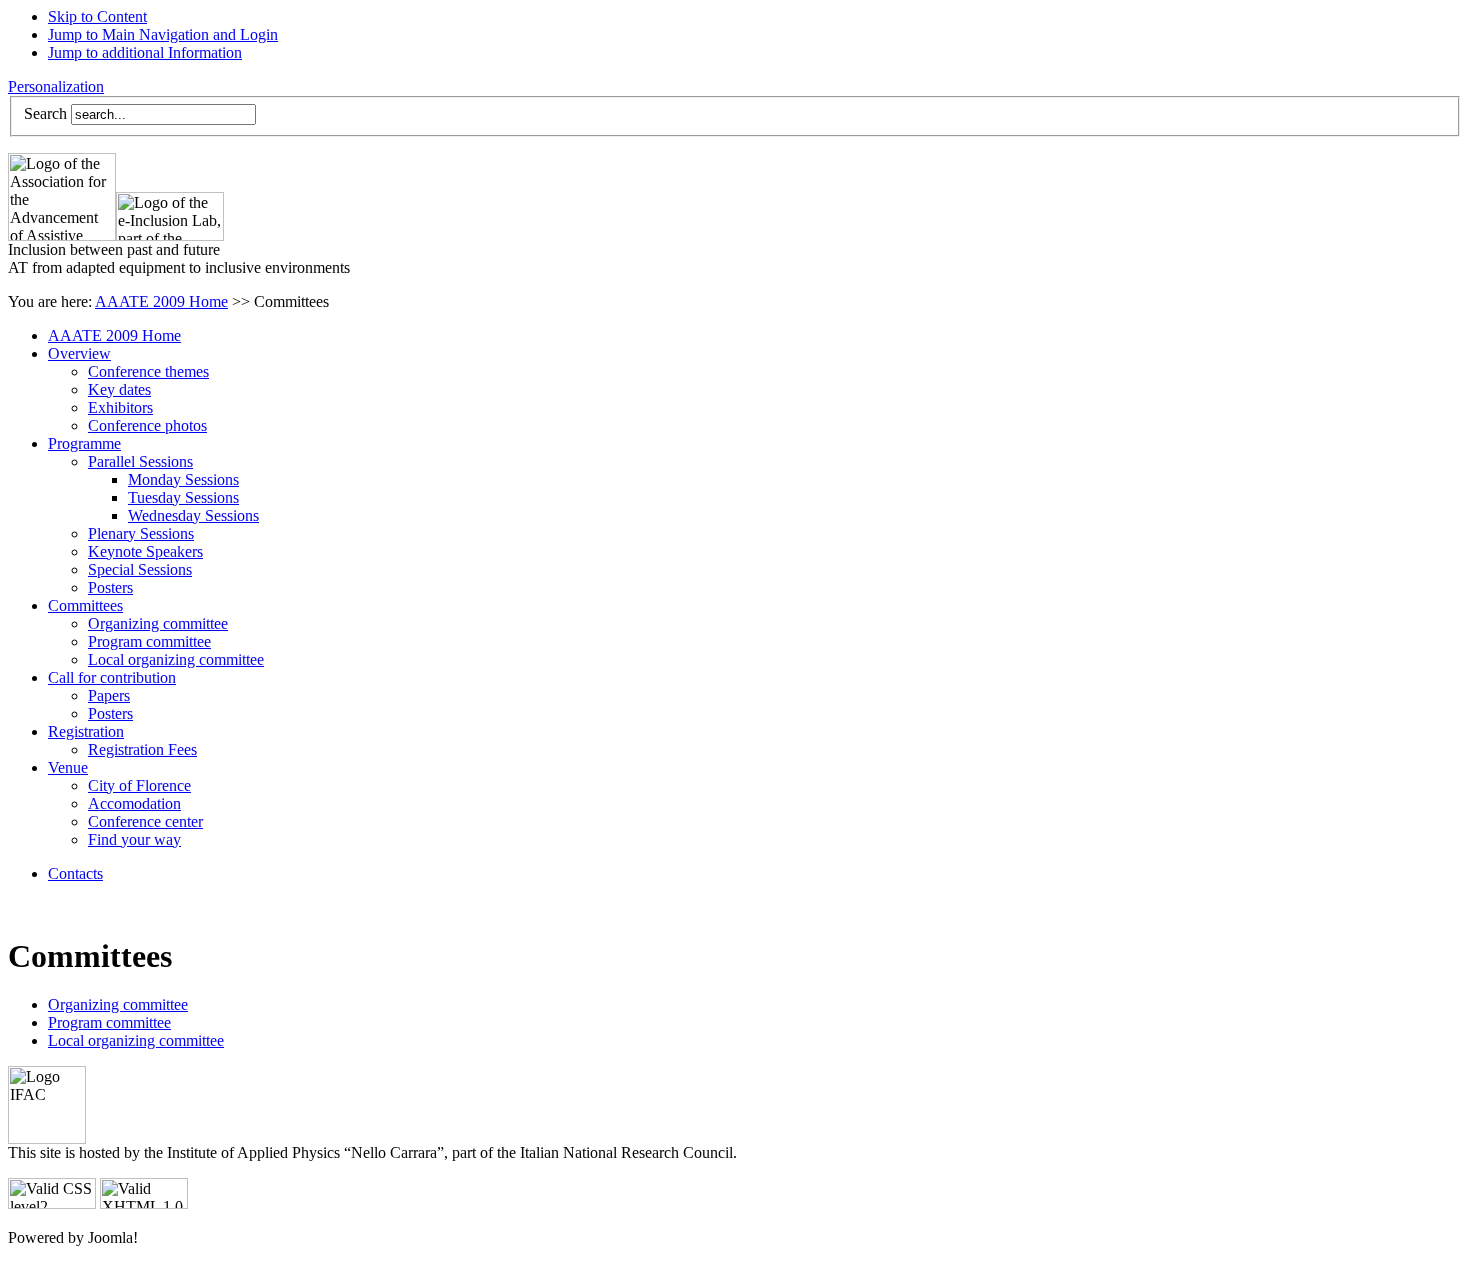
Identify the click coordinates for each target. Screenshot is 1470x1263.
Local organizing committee (136, 1040)
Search (45, 113)
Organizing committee (118, 1004)
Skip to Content (97, 16)
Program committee (109, 1022)
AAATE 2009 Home (161, 301)
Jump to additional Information (145, 52)
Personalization (56, 86)
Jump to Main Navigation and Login (163, 34)
